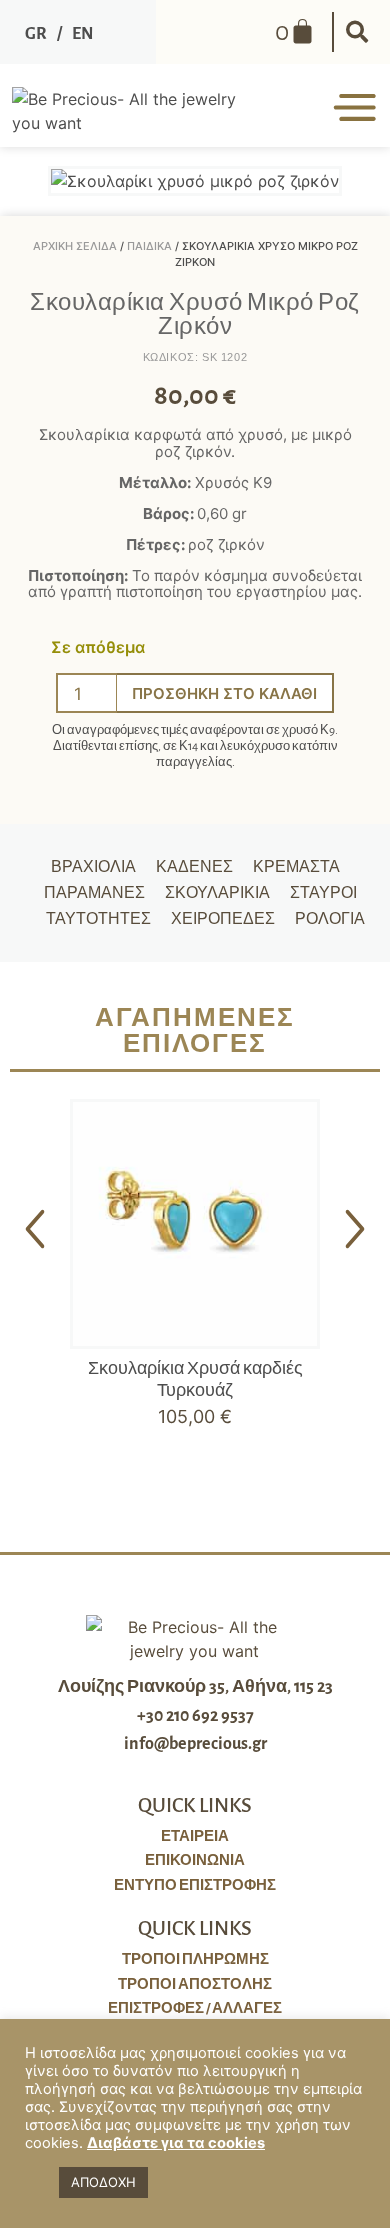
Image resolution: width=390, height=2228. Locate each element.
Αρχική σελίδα (75, 246)
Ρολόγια (330, 919)
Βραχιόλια (93, 867)
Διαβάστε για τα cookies (176, 2143)
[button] (357, 32)
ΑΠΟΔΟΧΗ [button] (103, 2182)
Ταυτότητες (98, 919)
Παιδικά (149, 246)
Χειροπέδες (223, 919)
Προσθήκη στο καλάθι (224, 693)
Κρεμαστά (296, 867)
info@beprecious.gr (195, 1744)
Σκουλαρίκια (217, 893)
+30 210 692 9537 (195, 1716)
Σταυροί (323, 893)
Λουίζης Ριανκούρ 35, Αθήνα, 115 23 (195, 1687)
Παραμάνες (94, 893)
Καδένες (194, 867)
